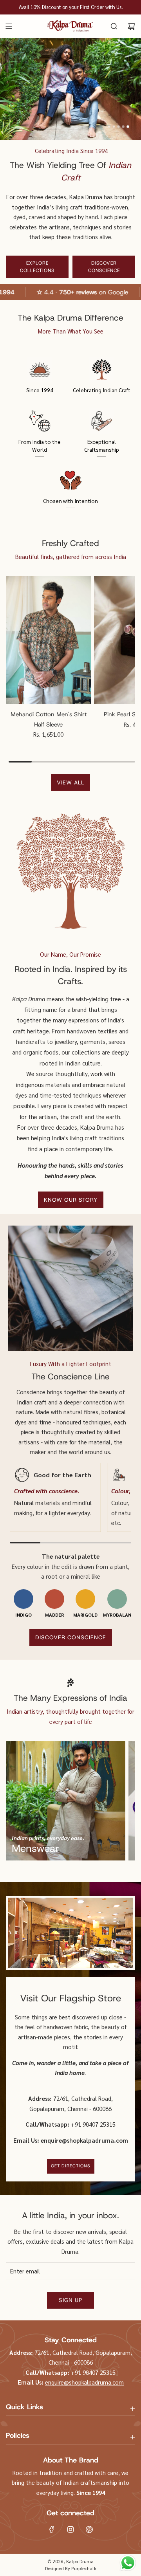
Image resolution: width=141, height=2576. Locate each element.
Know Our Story (71, 1200)
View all (70, 782)
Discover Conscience (104, 267)
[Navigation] (9, 26)
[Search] (114, 26)
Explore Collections (37, 267)
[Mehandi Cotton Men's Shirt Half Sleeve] (49, 640)
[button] (109, 127)
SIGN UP (70, 2300)
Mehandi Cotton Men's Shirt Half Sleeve (49, 719)
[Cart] (131, 26)
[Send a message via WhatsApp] (128, 2563)
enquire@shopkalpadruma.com (84, 2382)
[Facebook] (52, 2529)
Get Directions (71, 2166)
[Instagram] (70, 2529)
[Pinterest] (89, 2529)
